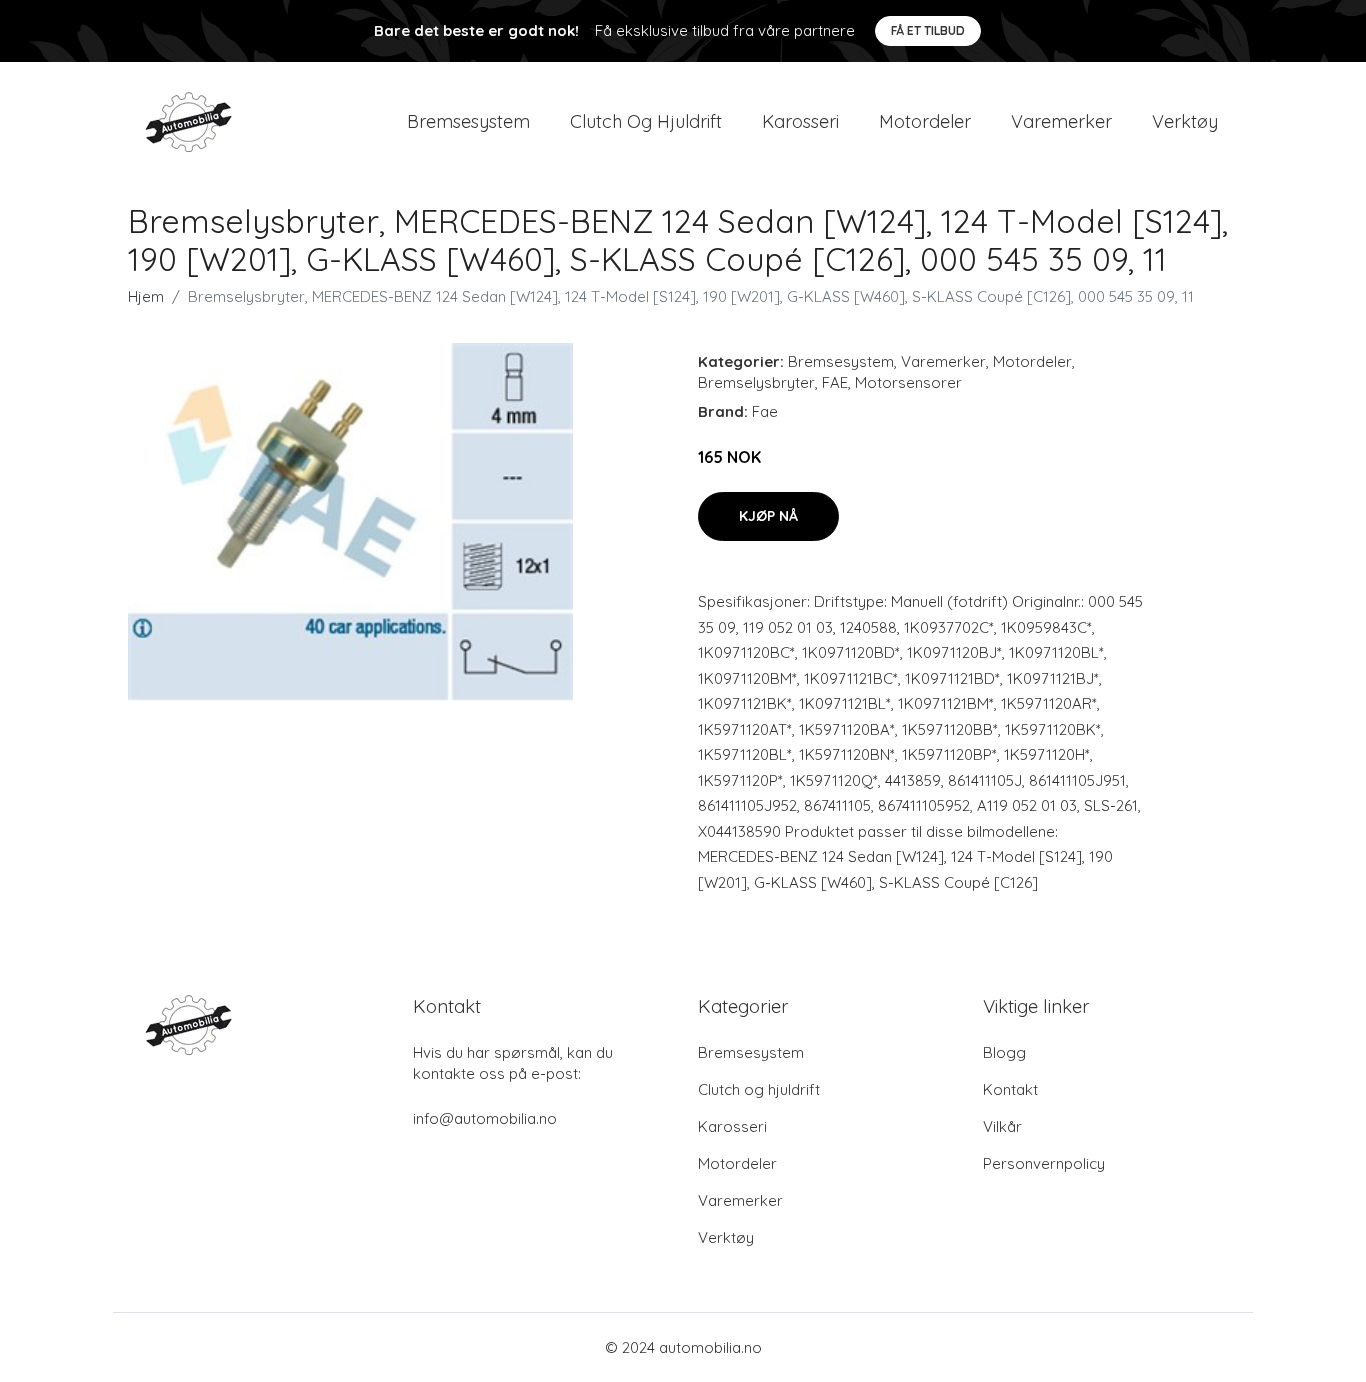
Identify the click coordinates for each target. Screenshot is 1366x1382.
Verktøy (1185, 121)
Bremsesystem (468, 121)
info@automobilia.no (485, 1118)
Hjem (146, 296)
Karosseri (800, 121)
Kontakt (1010, 1089)
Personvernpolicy (1044, 1163)
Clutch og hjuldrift (646, 121)
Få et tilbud (928, 30)
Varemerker (1061, 121)
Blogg (1004, 1052)
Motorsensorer (908, 382)
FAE (835, 382)
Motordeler (925, 121)
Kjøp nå (768, 516)
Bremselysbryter (756, 382)
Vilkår (1002, 1126)
